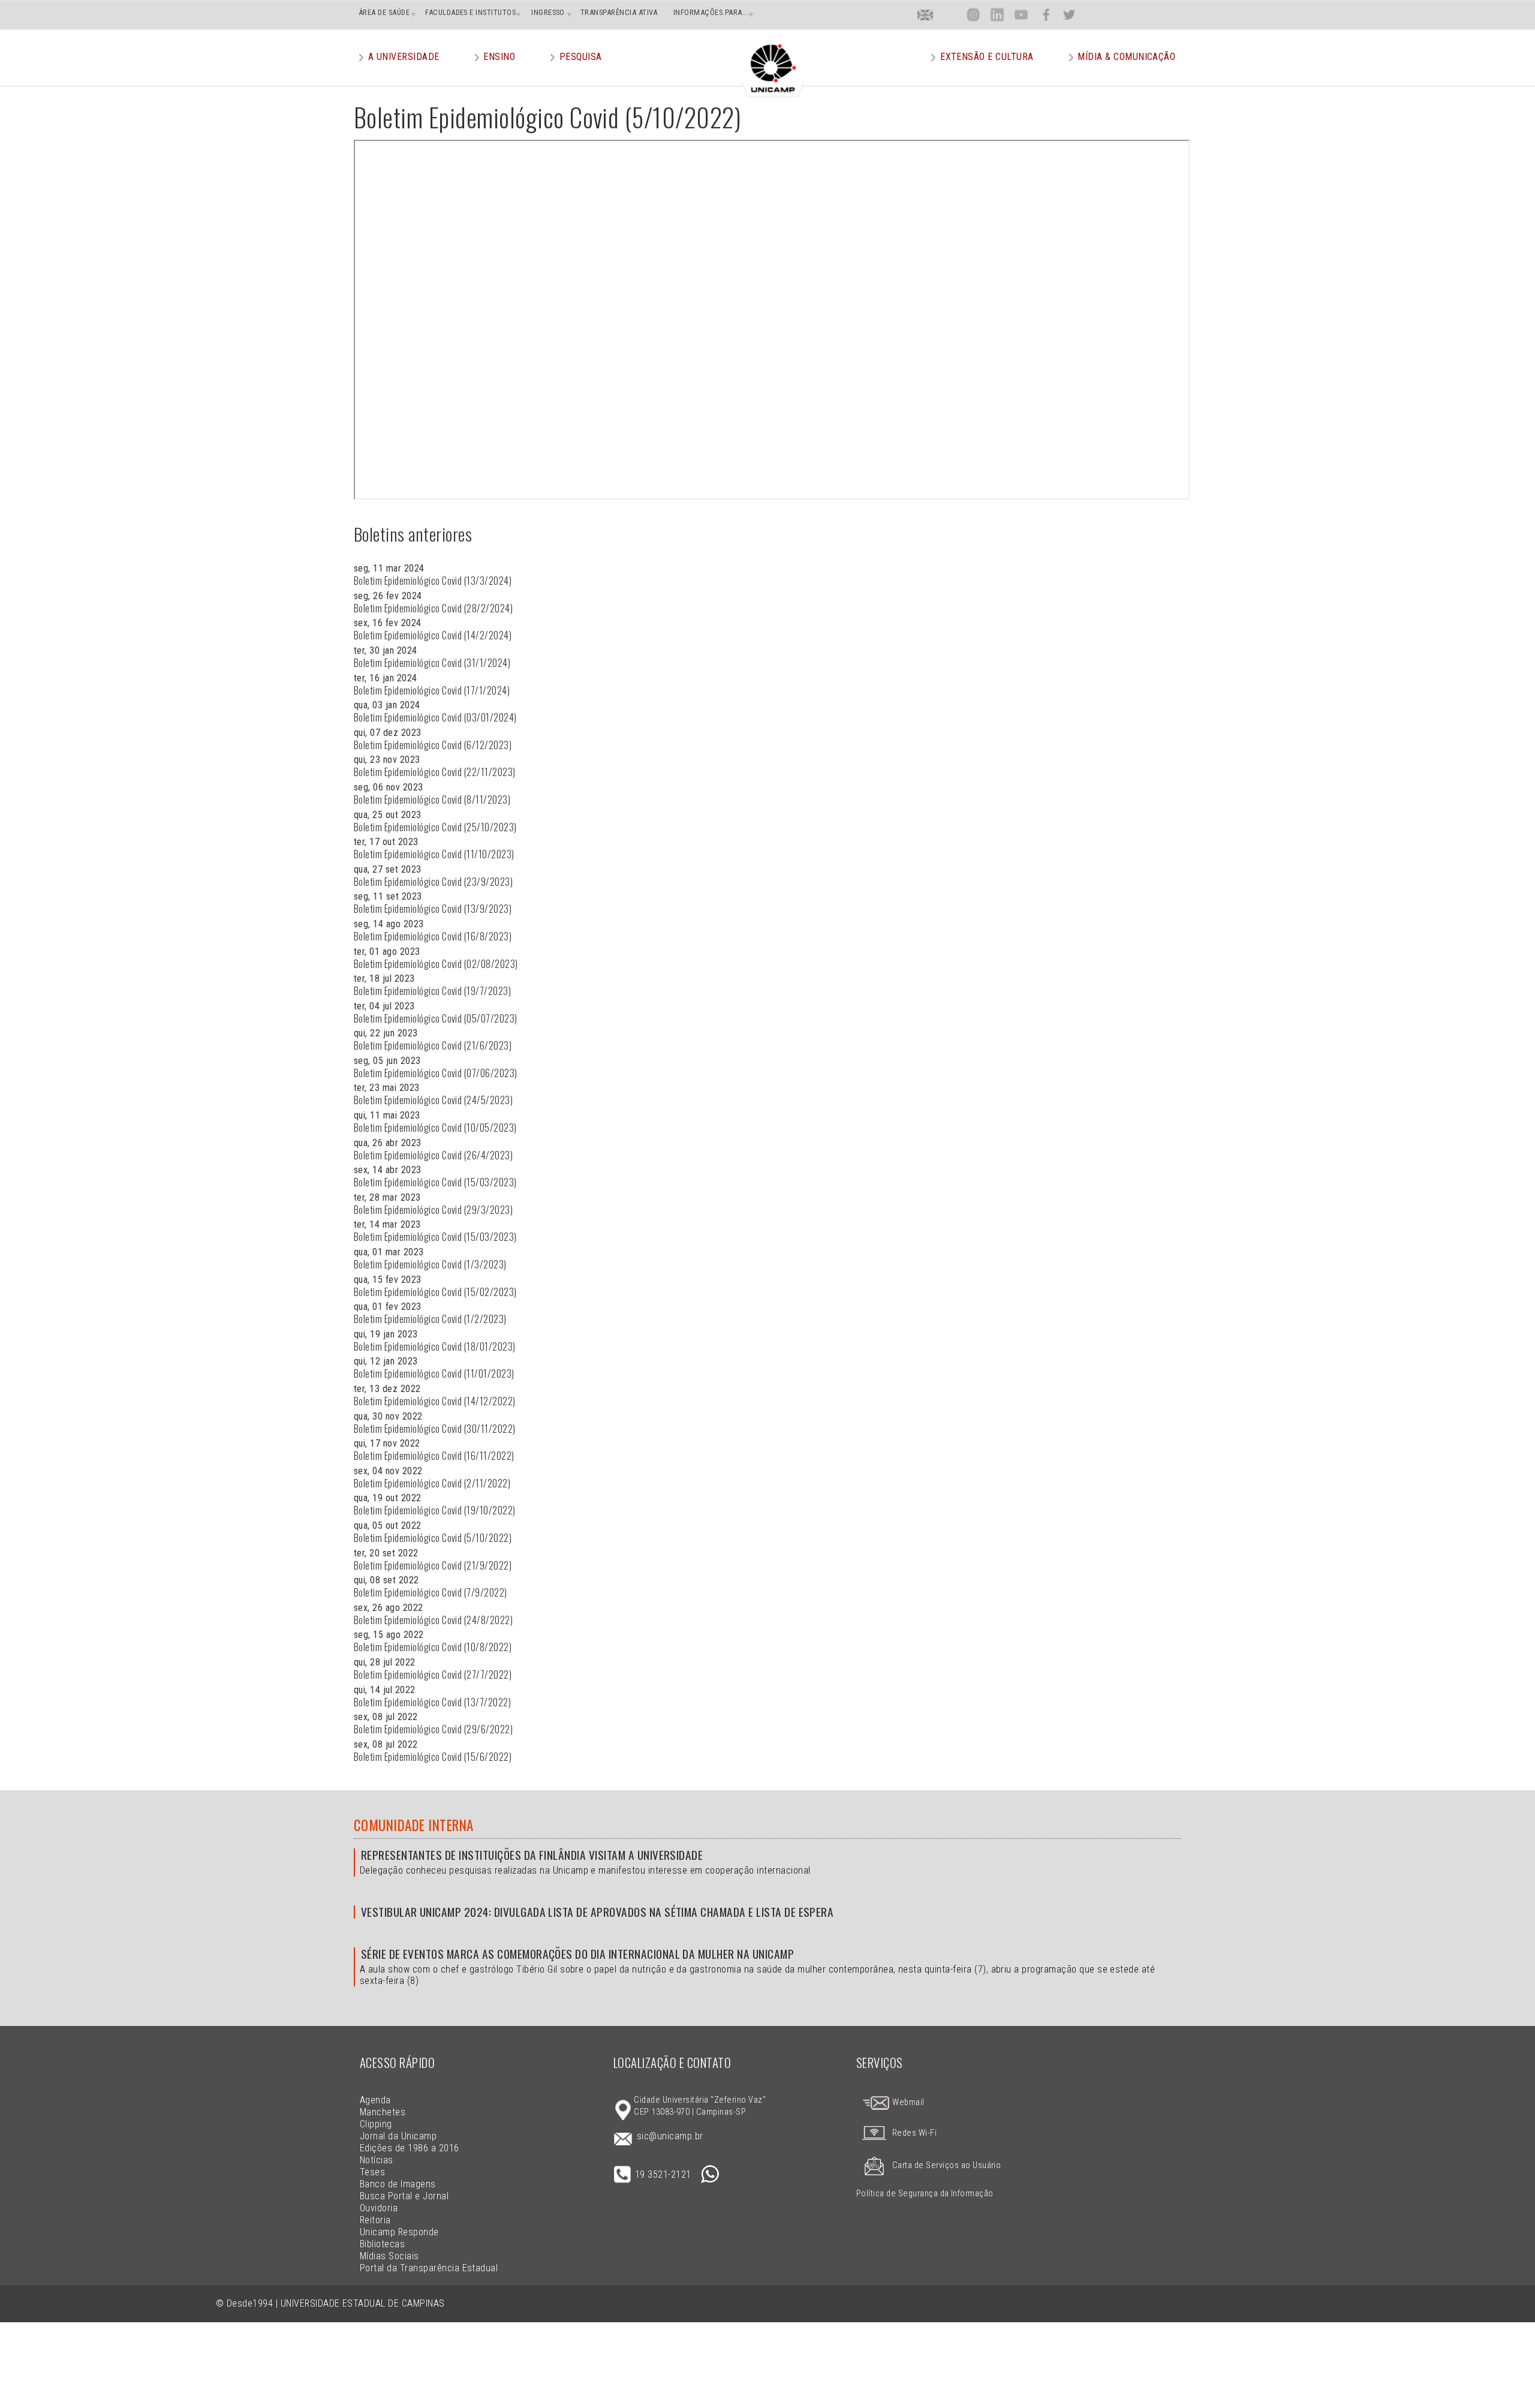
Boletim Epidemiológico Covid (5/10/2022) (433, 1538)
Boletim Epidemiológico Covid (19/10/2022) (435, 1510)
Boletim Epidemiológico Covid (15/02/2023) (435, 1292)
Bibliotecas (382, 2244)
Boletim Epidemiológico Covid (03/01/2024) (435, 717)
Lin (997, 15)
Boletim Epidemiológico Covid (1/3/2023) (430, 1264)
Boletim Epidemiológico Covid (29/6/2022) (433, 1729)
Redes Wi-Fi (914, 2133)
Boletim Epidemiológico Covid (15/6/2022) (433, 1757)
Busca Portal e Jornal (404, 2196)
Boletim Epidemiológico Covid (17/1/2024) (432, 690)
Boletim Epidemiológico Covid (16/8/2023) (433, 936)
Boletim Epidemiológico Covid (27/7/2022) (433, 1675)
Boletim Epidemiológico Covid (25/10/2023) (435, 827)
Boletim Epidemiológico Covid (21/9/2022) (433, 1565)
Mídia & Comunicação (1126, 57)
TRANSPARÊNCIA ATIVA (619, 12)
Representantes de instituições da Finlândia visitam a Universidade (532, 1855)
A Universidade (404, 57)
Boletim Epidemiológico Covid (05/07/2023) (436, 1018)
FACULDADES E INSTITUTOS (470, 12)
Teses (372, 2172)
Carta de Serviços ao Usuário (946, 2165)
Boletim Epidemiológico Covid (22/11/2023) (435, 772)
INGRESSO (548, 12)
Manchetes (383, 2112)
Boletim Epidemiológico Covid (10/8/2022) (433, 1647)
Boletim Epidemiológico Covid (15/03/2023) (435, 1182)
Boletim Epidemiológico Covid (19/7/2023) (432, 991)
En (925, 15)
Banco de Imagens (398, 2184)
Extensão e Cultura (987, 57)
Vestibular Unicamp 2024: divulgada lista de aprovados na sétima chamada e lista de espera (597, 1912)
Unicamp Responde (399, 2232)
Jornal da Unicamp (398, 2136)
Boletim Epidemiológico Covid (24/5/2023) (433, 1100)
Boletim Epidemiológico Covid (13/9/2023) (433, 909)
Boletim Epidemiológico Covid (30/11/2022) (435, 1429)
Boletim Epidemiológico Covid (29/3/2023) (433, 1210)
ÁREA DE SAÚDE (384, 12)
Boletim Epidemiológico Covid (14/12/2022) (435, 1401)
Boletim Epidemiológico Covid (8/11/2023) (432, 799)
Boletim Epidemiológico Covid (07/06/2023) (436, 1073)
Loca (949, 15)
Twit (1069, 15)
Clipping (376, 2124)
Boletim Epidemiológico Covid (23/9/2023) (433, 882)
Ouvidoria (379, 2208)
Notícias (377, 2160)
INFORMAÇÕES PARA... (711, 12)
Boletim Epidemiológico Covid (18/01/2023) (435, 1346)
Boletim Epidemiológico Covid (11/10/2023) (434, 854)
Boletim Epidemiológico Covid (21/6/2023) (433, 1045)
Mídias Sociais (389, 2256)
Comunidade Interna (414, 1825)
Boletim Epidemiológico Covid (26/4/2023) (433, 1155)
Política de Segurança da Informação (925, 2194)
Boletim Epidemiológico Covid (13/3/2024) (433, 581)
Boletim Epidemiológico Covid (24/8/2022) (433, 1620)
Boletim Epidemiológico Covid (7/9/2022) (431, 1592)
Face (1046, 15)
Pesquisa (581, 57)
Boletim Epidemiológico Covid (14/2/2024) (433, 635)
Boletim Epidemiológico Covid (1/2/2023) (430, 1319)
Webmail (908, 2102)
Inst (973, 15)
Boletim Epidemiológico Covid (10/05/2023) (435, 1128)
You (1021, 15)
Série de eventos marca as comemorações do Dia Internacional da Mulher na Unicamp (577, 1954)
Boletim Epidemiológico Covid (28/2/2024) (433, 608)
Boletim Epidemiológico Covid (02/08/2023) (436, 964)
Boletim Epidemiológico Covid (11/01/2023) (434, 1373)
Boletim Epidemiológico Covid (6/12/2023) (433, 745)
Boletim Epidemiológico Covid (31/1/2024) (432, 663)
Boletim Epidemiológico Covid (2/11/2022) (432, 1483)
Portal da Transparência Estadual (429, 2268)
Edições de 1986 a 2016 (410, 2148)
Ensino (499, 57)
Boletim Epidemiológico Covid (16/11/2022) (434, 1456)
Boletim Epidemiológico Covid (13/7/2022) (432, 1702)
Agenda (375, 2100)
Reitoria (375, 2220)
